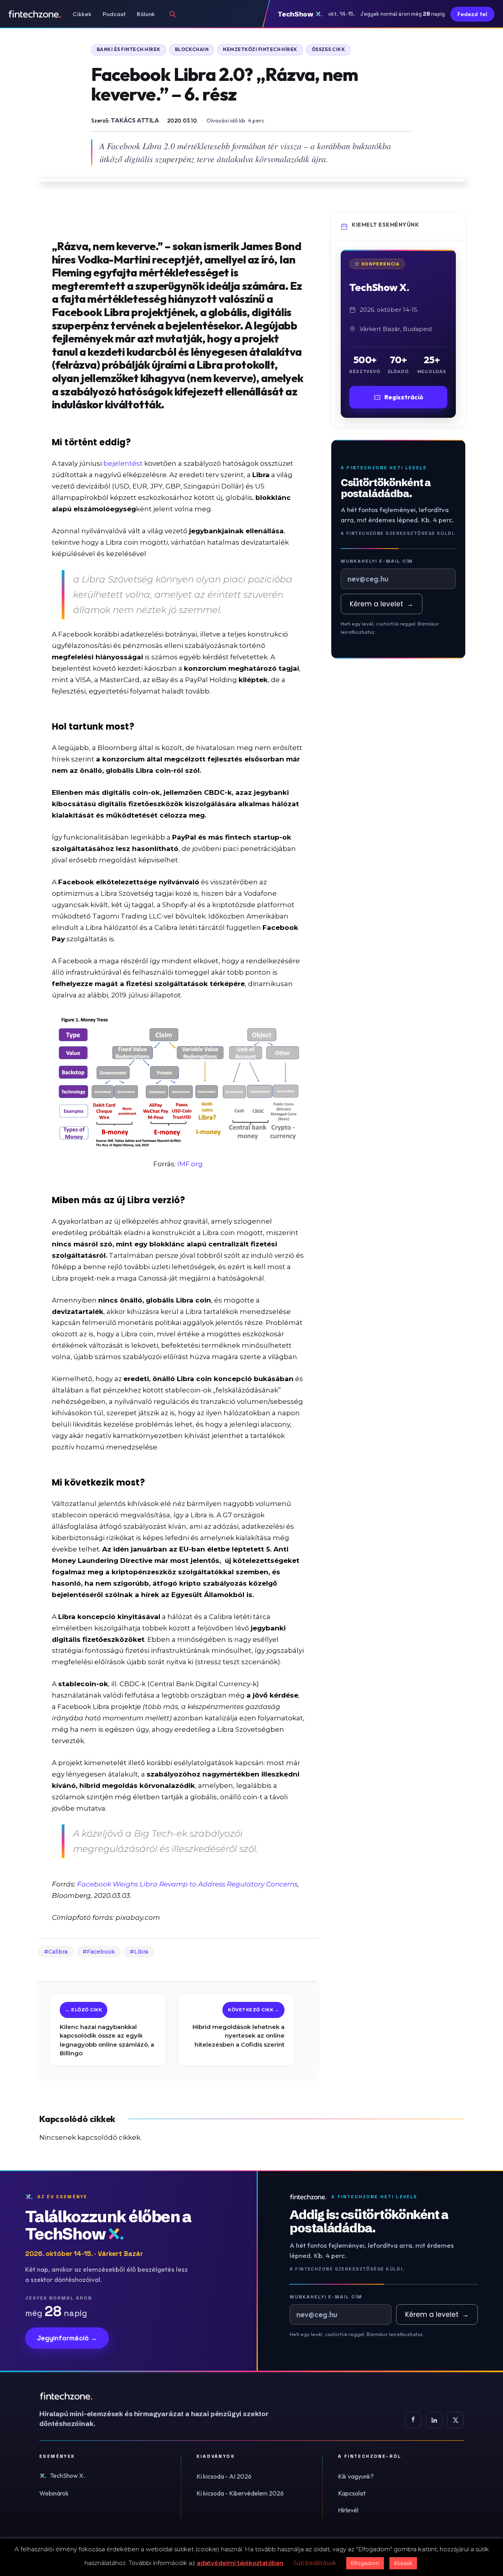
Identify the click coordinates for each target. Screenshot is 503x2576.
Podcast (114, 14)
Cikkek (82, 14)
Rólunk (146, 14)
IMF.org (190, 1164)
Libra (141, 1952)
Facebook (101, 1952)
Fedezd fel (472, 14)
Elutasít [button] (403, 2563)
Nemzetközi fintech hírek (260, 49)
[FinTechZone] (165, 2396)
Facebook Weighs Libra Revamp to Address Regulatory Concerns (187, 1884)
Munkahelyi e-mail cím (377, 561)
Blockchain (192, 49)
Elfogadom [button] (365, 2563)
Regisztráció (404, 397)
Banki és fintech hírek (129, 49)
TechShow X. (67, 2475)
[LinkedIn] (434, 2420)
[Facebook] (413, 2420)
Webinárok (54, 2493)
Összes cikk (328, 49)
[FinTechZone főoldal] (35, 14)
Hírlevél (348, 2510)
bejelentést (123, 463)
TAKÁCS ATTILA (135, 120)
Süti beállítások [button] (315, 2563)
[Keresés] (173, 14)
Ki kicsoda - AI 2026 (224, 2476)
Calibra (58, 1952)
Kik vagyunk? (356, 2476)
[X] (455, 2420)
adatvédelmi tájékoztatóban (240, 2563)
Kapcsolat (352, 2493)
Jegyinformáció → (67, 2338)
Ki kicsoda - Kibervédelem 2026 (240, 2493)
